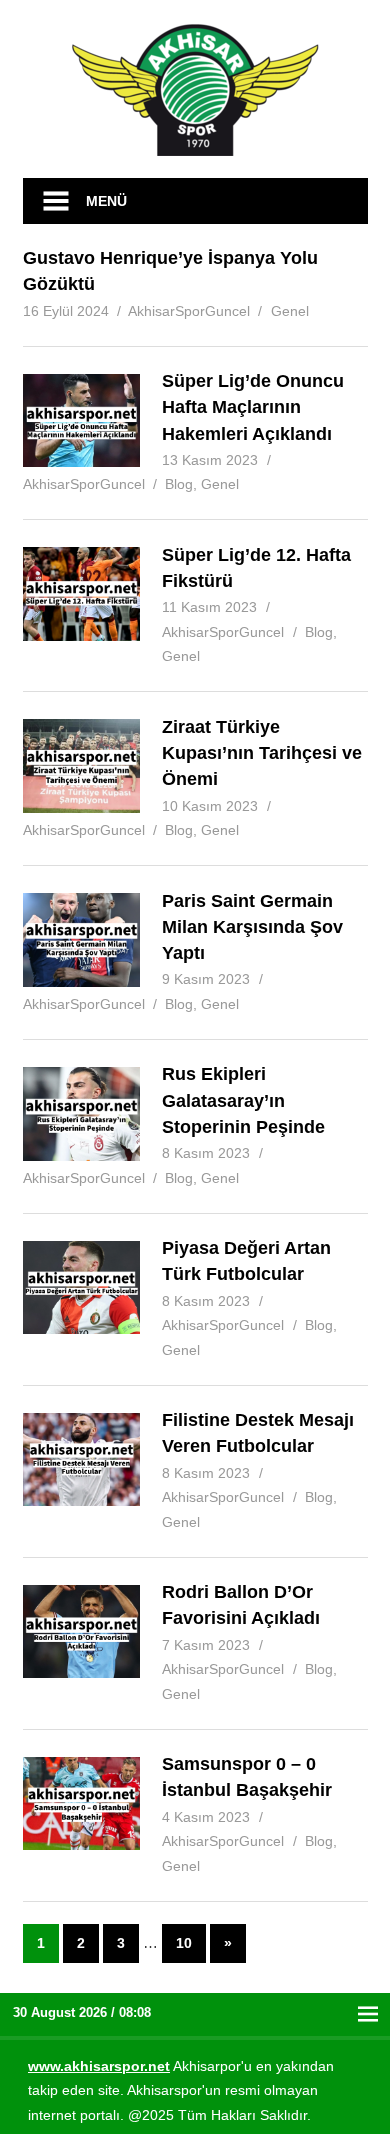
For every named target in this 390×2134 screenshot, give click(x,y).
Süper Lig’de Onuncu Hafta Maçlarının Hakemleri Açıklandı (253, 407)
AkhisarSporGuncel (189, 311)
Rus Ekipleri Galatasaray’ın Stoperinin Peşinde (243, 1100)
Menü (106, 201)
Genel (290, 311)
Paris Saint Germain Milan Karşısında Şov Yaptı (252, 927)
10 (184, 1943)
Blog (179, 484)
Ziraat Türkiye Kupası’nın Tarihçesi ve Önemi (262, 753)
